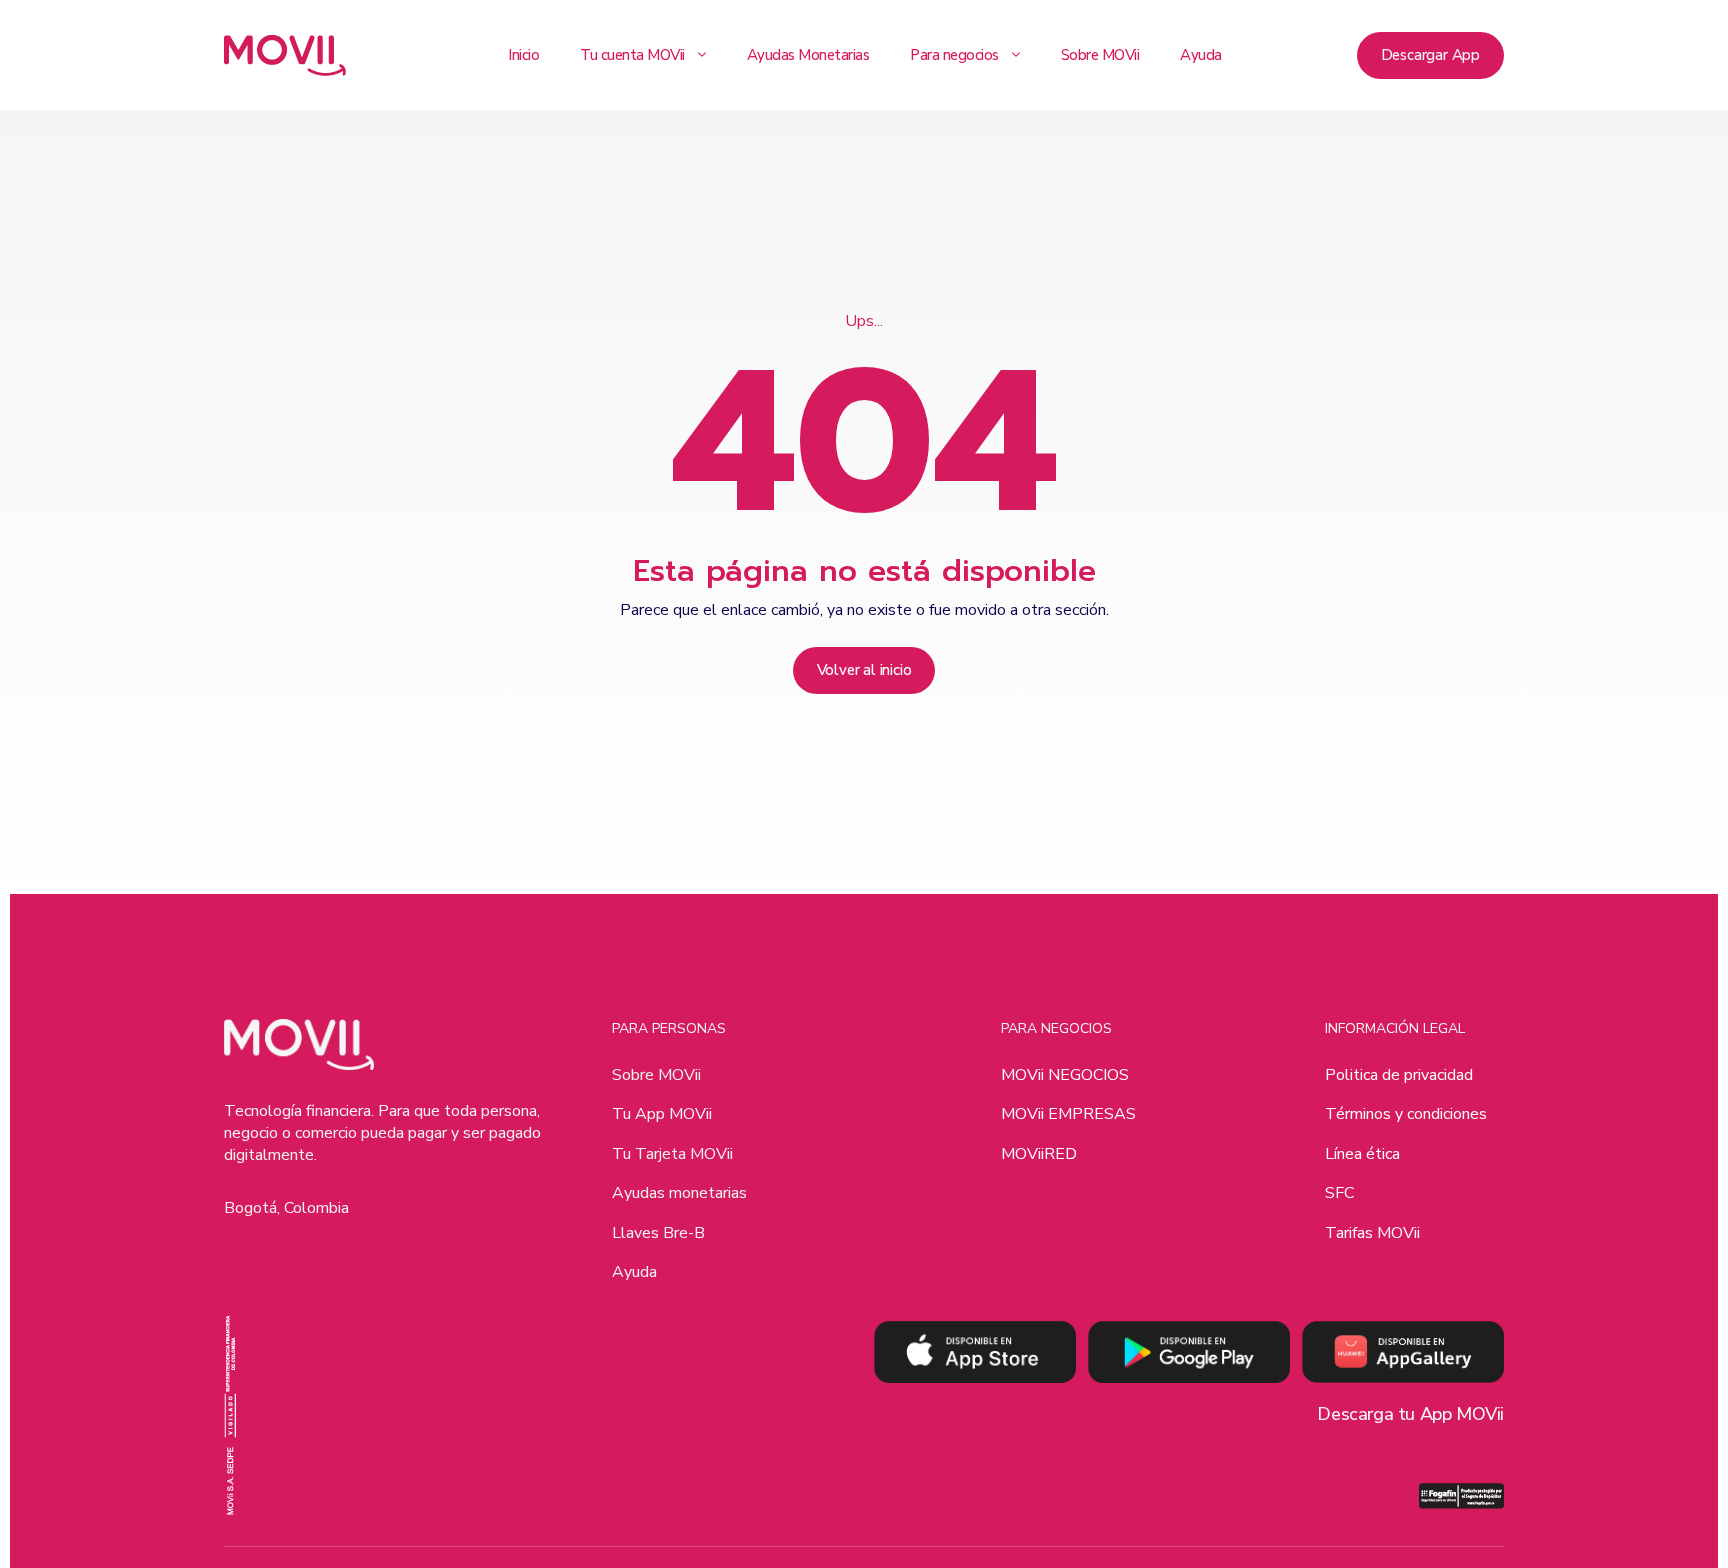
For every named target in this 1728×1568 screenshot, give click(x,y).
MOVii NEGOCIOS (1065, 1075)
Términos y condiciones (1406, 1114)
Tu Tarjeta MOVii (672, 1154)
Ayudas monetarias (679, 1193)
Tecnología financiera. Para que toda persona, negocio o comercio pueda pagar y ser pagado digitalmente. (382, 1133)
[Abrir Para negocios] (1016, 55)
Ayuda (634, 1272)
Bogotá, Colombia (286, 1208)
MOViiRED (1039, 1154)
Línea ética (1362, 1154)
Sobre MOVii (656, 1075)
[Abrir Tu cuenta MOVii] (702, 55)
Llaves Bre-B (658, 1233)
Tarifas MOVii (1372, 1233)
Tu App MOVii (662, 1114)
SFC (1339, 1193)
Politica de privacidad (1399, 1075)
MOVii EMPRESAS (1068, 1114)
